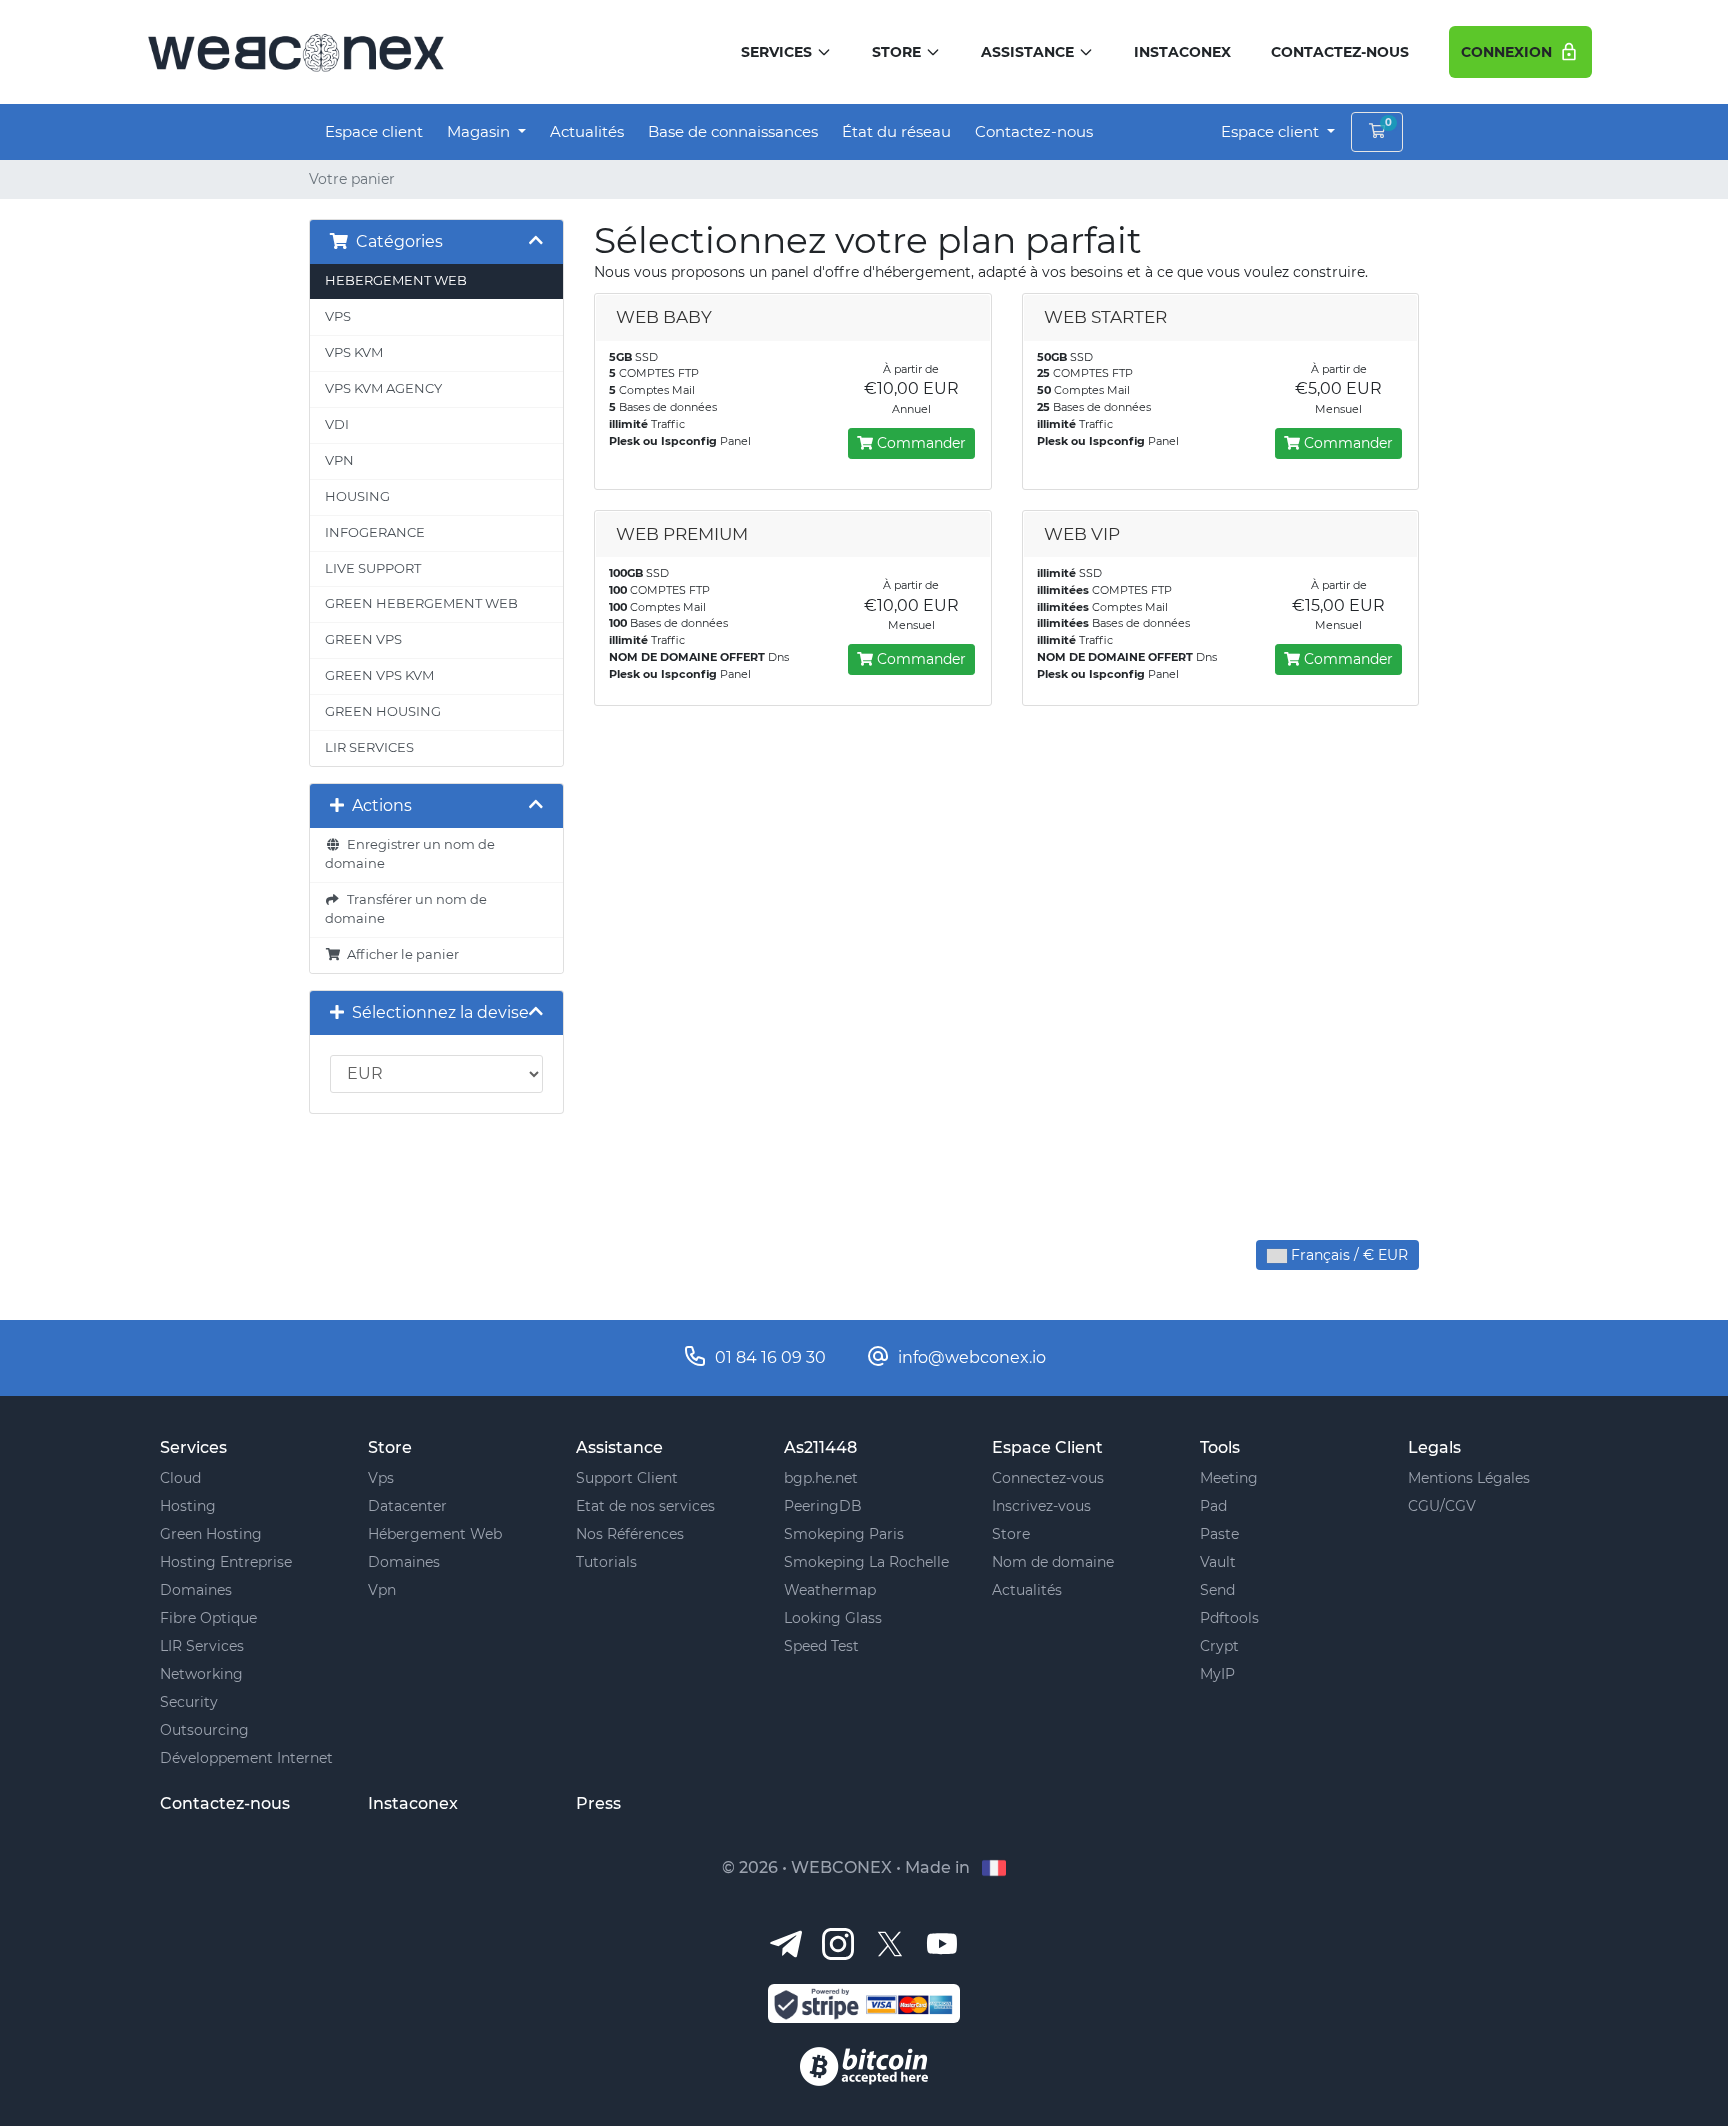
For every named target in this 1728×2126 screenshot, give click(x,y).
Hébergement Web (435, 1534)
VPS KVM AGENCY (383, 388)
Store (896, 52)
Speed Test (821, 1646)
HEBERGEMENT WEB (396, 280)
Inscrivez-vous (1041, 1506)
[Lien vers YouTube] (942, 1942)
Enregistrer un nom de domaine (410, 854)
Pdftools (1229, 1618)
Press (598, 1803)
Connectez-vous (1048, 1478)
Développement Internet (246, 1758)
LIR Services (202, 1646)
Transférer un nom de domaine (406, 909)
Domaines (196, 1590)
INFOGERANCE (375, 532)
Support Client (627, 1478)
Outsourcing (204, 1730)
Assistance (1027, 52)
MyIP (1217, 1674)
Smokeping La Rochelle (866, 1562)
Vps (381, 1478)
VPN (339, 460)
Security (189, 1702)
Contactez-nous (1340, 52)
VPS (338, 316)
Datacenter (407, 1506)
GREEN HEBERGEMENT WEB (421, 603)
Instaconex (1182, 52)
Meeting (1229, 1478)
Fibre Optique (208, 1618)
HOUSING (357, 496)
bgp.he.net (821, 1478)
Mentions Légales (1469, 1478)
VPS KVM (354, 352)
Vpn (382, 1590)
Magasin (480, 131)
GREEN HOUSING (383, 711)
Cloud (180, 1478)
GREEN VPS (363, 639)
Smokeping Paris (844, 1534)
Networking (201, 1674)
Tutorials (606, 1562)
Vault (1218, 1562)
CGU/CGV (1442, 1506)
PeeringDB (823, 1506)
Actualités (587, 131)
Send (1217, 1590)
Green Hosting (211, 1534)
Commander (919, 443)
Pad (1213, 1506)
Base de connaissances (733, 131)
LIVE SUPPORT (373, 568)
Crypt (1219, 1646)
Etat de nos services (645, 1506)
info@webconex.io (972, 1357)
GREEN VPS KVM (379, 675)
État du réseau (896, 131)
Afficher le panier (400, 954)
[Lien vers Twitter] (890, 1942)
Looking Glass (833, 1618)
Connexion (1510, 52)
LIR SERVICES (369, 747)
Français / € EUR (1347, 1255)
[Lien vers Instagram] (838, 1942)
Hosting (188, 1506)
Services (776, 52)
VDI (337, 424)
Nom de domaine (1053, 1562)
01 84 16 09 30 (770, 1357)
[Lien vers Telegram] (786, 1942)
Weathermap (830, 1590)
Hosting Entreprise (226, 1562)
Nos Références (630, 1534)
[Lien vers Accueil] (295, 50)
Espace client (374, 131)
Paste (1219, 1534)
